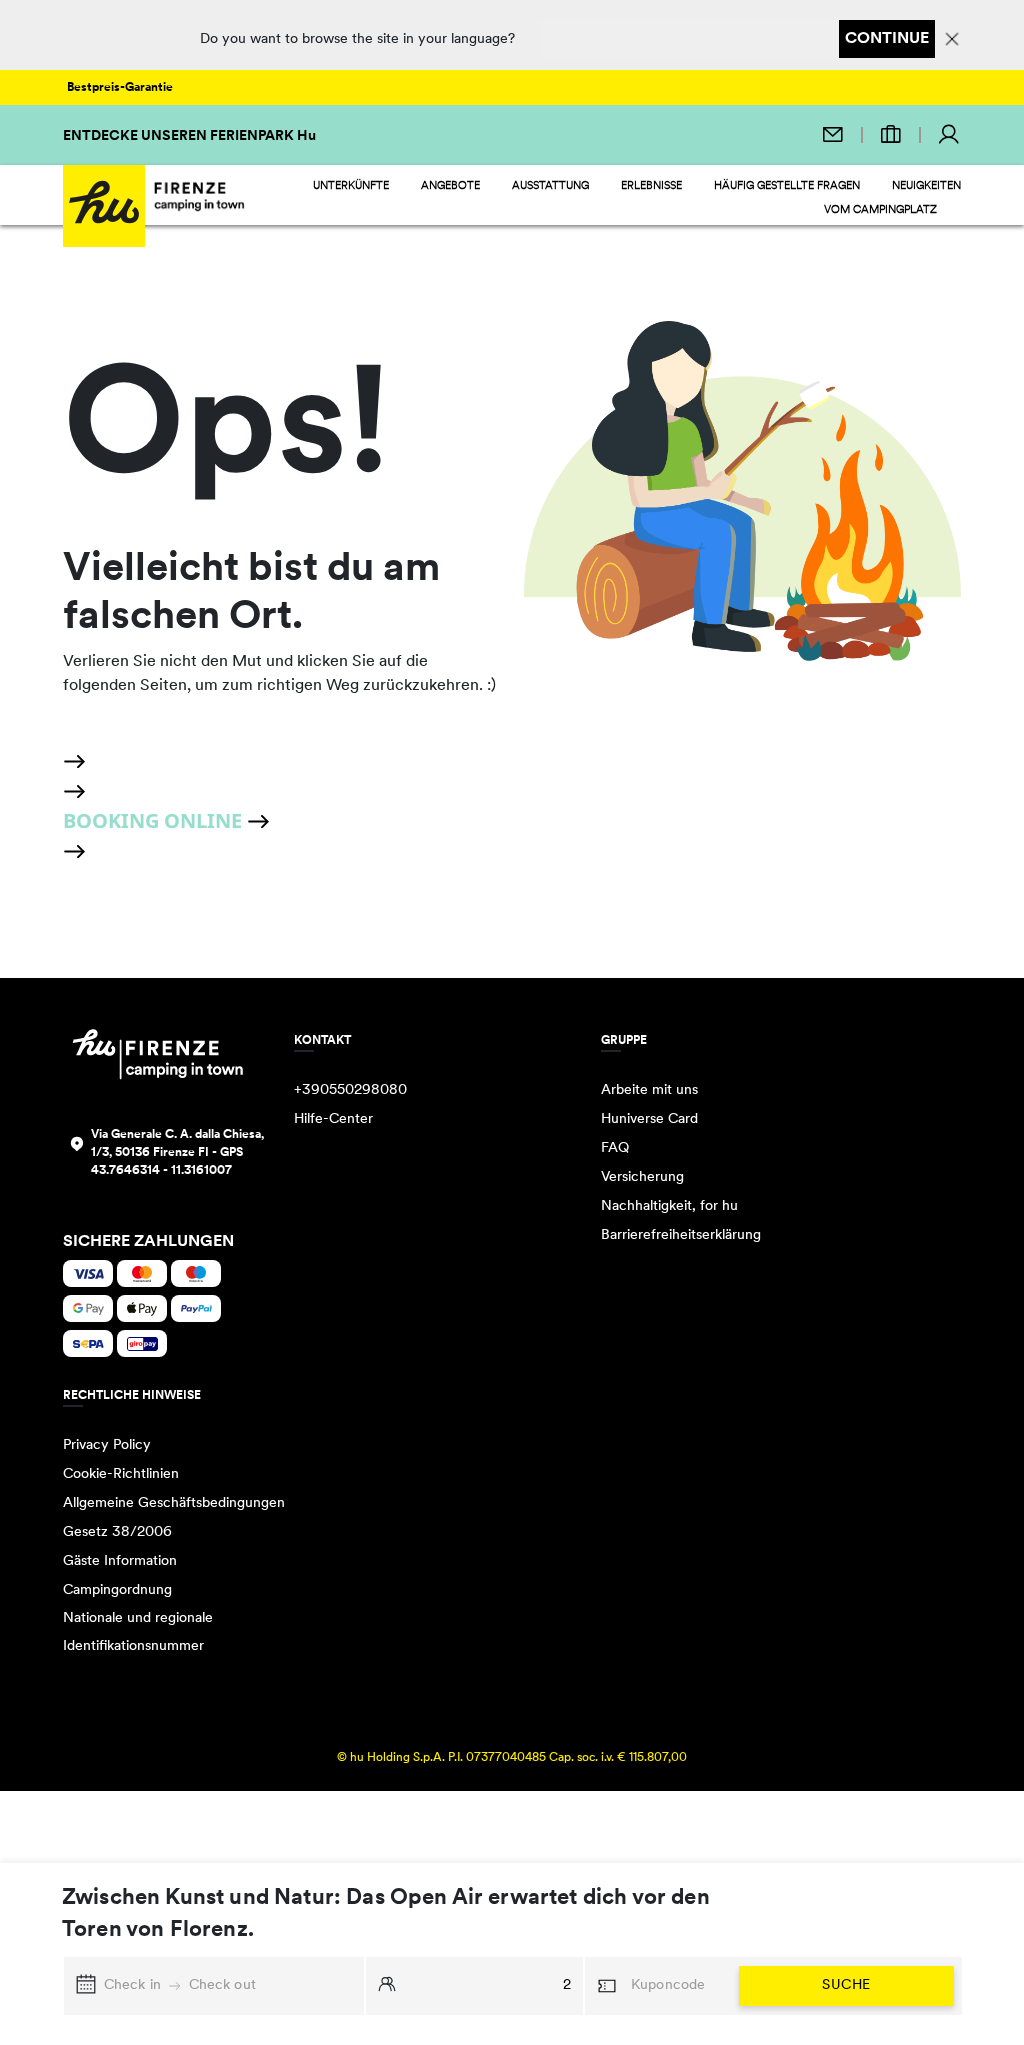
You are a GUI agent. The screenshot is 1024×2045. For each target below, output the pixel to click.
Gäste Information (120, 1561)
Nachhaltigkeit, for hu (669, 1206)
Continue (887, 39)
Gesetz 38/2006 (117, 1532)
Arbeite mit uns (649, 1090)
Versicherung (642, 1177)
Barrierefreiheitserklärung (681, 1235)
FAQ (615, 1148)
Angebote (450, 186)
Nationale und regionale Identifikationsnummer (138, 1632)
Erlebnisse (651, 186)
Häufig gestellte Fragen (787, 186)
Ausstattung (550, 186)
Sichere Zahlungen (148, 1242)
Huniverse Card (649, 1119)
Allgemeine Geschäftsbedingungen (174, 1503)
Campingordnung (117, 1590)
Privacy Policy (107, 1445)
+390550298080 (350, 1090)
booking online (155, 820)
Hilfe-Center (333, 1119)
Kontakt (322, 1041)
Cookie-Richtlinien (121, 1474)
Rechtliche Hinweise (132, 1396)
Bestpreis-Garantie (120, 88)
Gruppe (624, 1041)
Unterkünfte (351, 186)
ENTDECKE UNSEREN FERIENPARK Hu (189, 136)
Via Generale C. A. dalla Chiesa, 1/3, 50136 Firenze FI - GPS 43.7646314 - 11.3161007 (177, 1153)
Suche (846, 1985)
